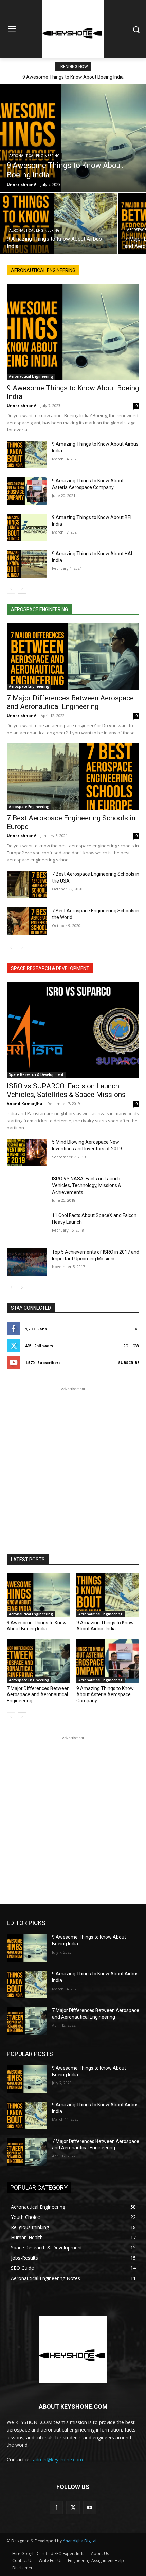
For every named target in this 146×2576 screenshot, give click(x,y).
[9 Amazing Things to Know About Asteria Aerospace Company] (27, 491)
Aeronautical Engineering (34, 156)
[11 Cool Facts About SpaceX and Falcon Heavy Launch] (27, 1226)
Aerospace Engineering (29, 686)
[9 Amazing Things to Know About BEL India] (27, 528)
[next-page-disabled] (22, 948)
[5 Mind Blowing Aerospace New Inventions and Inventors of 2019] (27, 1153)
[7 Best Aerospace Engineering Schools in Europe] (73, 777)
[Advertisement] (73, 1465)
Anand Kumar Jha (25, 1103)
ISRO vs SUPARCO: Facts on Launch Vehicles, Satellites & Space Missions (66, 1090)
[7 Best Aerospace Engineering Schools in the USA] (27, 885)
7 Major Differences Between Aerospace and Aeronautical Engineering (70, 702)
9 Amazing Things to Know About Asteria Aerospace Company (105, 1694)
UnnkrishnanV (21, 405)
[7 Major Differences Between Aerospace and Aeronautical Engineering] (73, 656)
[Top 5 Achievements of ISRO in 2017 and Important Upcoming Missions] (27, 1262)
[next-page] (22, 589)
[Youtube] (90, 2507)
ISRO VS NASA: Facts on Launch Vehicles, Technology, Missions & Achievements (87, 1185)
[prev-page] (11, 589)
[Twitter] (73, 2507)
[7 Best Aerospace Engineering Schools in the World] (27, 921)
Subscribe (129, 1363)
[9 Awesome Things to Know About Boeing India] (73, 138)
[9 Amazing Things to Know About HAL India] (27, 564)
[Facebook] (56, 2507)
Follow (131, 1346)
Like (135, 1329)
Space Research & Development (36, 1074)
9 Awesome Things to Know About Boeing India (73, 77)
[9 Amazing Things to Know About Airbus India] (58, 224)
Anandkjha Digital (80, 2541)
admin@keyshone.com (58, 2459)
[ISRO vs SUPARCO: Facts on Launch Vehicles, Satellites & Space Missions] (73, 1030)
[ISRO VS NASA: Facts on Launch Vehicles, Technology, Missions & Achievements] (27, 1189)
